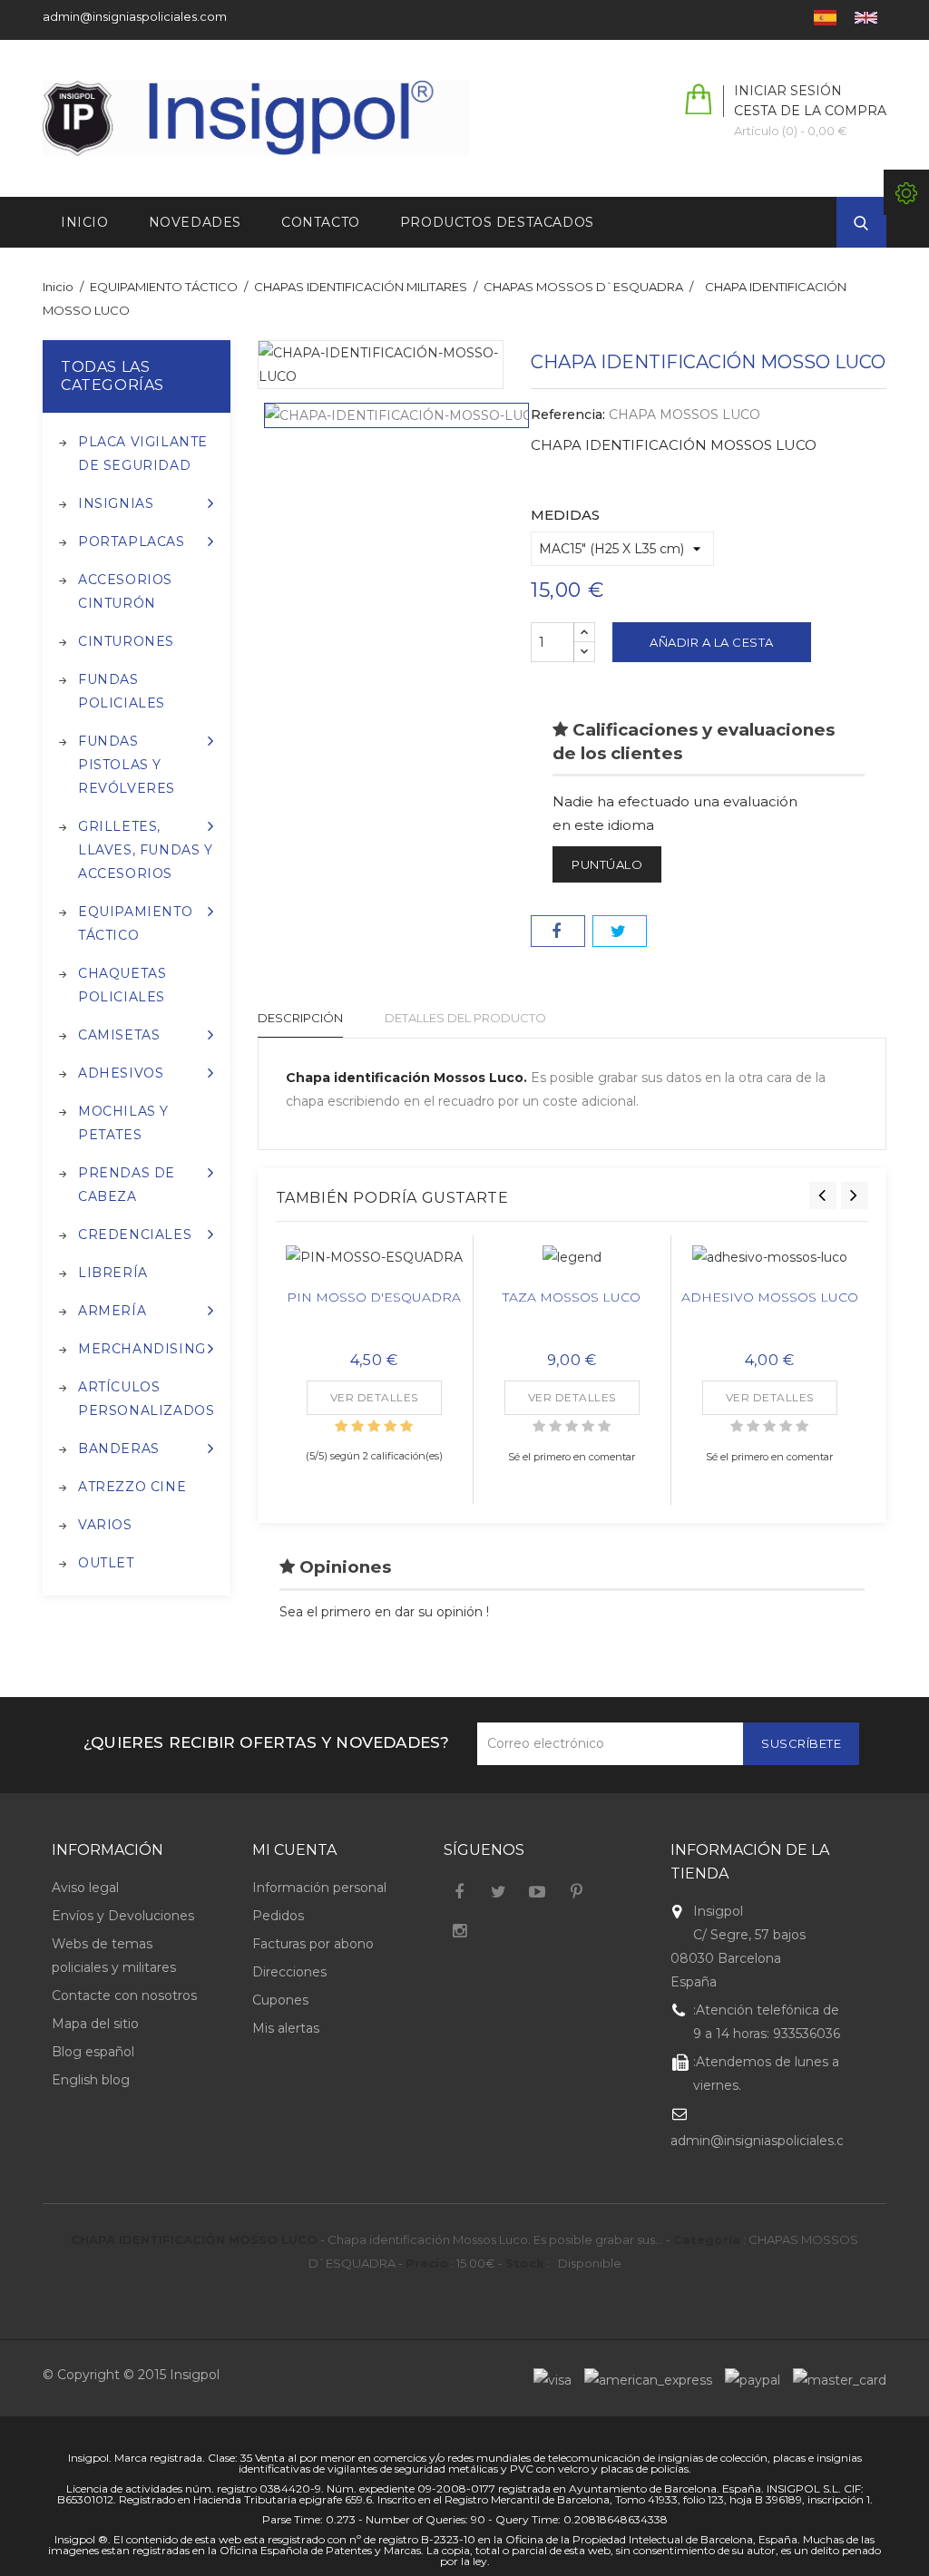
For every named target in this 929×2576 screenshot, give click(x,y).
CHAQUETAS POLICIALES (122, 985)
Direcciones (289, 1972)
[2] (357, 1426)
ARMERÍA (112, 1311)
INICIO (85, 222)
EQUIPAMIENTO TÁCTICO (135, 923)
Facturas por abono (313, 1944)
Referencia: (568, 415)
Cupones (280, 2000)
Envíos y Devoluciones (123, 1916)
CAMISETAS (119, 1035)
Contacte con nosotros (124, 1995)
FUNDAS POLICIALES (122, 691)
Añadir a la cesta (712, 642)
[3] (374, 1426)
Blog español (93, 2052)
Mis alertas (286, 2028)
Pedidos (278, 1916)
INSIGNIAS (116, 503)
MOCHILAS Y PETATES (123, 1123)
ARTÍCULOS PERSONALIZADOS (146, 1399)
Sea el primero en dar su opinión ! (384, 1612)
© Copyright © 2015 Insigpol (131, 2375)
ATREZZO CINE (132, 1487)
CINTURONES (126, 641)
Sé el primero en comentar (572, 1457)
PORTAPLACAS (132, 542)
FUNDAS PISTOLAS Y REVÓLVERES (127, 765)
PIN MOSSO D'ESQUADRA (374, 1297)
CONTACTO (321, 222)
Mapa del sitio (95, 2024)
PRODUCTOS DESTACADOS (497, 222)
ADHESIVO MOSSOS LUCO (770, 1297)
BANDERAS (119, 1449)
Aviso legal (85, 1888)
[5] (406, 1426)
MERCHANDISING (142, 1349)
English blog (91, 2080)
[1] (341, 1426)
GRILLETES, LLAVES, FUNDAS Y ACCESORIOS (146, 850)
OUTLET (106, 1563)
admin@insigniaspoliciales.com (135, 16)
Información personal (319, 1888)
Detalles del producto (465, 1018)
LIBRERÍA (113, 1273)
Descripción (300, 1018)
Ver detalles (374, 1397)
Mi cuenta (294, 1850)
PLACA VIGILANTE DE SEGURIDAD (143, 454)
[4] (390, 1426)
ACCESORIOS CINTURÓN (125, 591)
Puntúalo (607, 864)
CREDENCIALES (135, 1234)
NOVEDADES (195, 222)
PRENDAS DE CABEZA (127, 1185)
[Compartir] (558, 931)
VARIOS (105, 1525)
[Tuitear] (620, 931)
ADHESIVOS (121, 1073)
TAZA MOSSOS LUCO (572, 1297)
